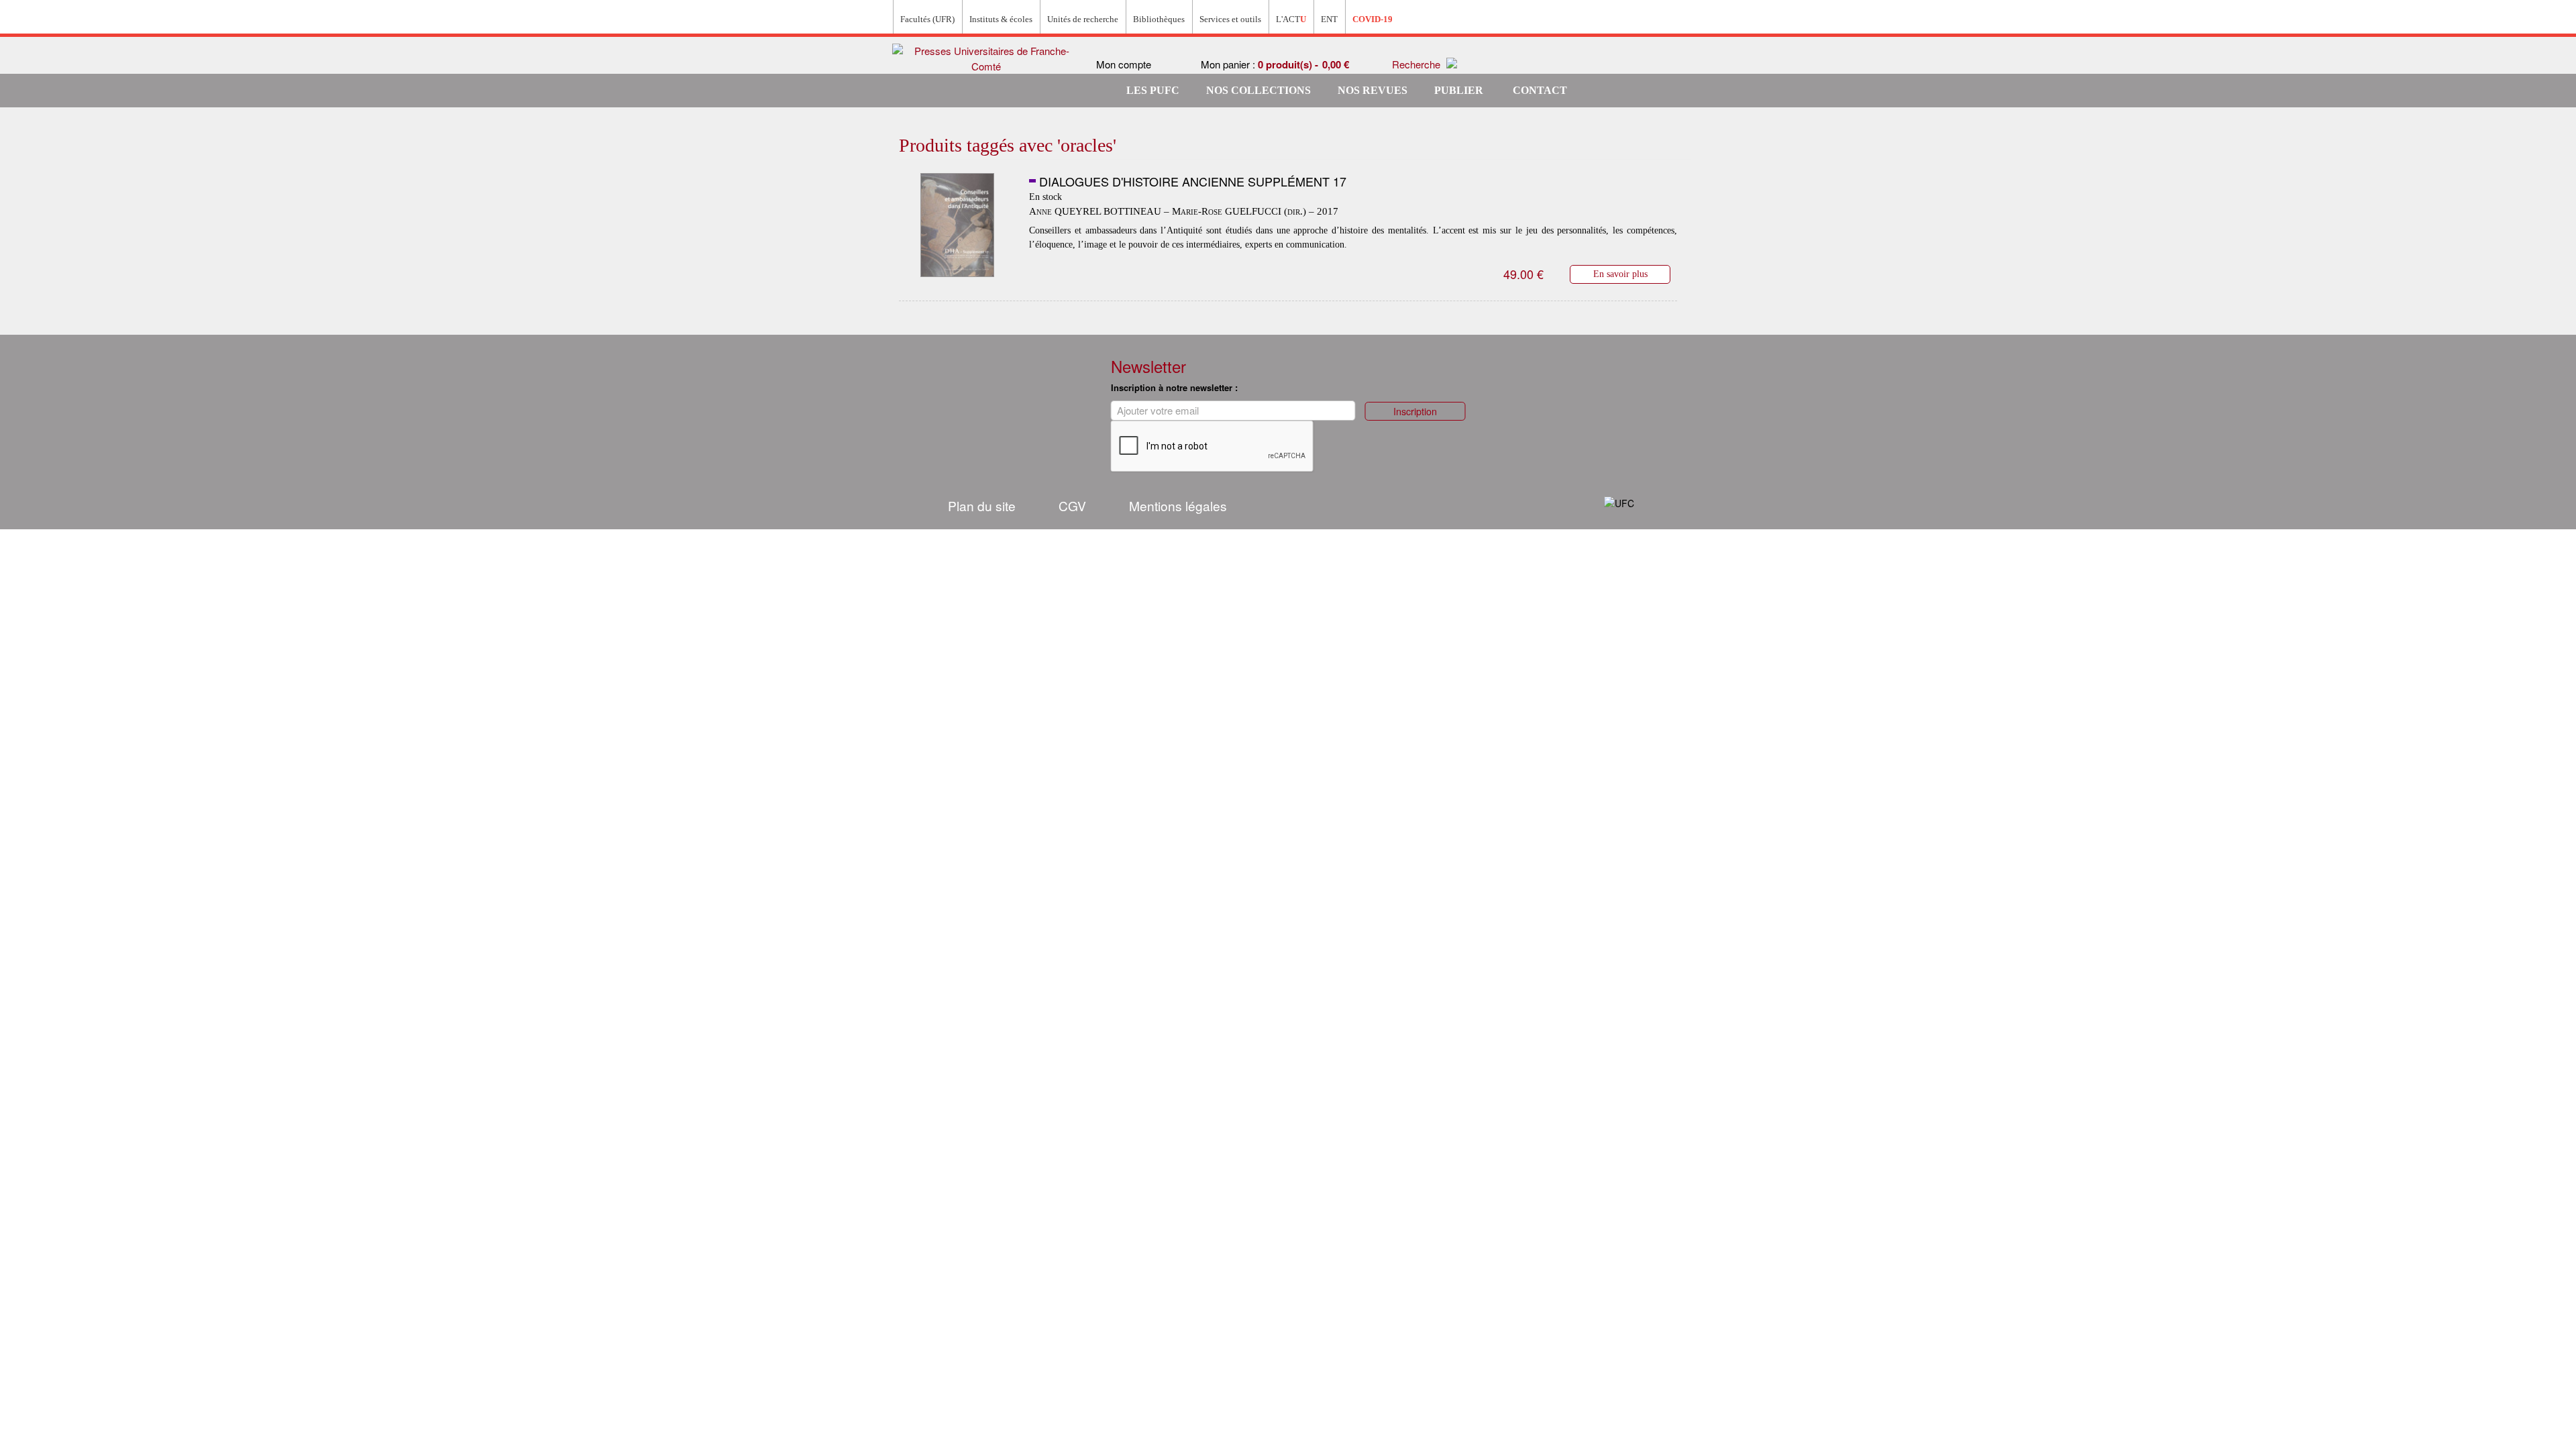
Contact (1540, 90)
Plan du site (982, 505)
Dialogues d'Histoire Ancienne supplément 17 (1193, 181)
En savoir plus (1620, 274)
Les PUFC (1153, 90)
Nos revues (1373, 90)
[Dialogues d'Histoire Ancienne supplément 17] (957, 225)
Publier (1459, 90)
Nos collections (1258, 90)
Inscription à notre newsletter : (1174, 387)
